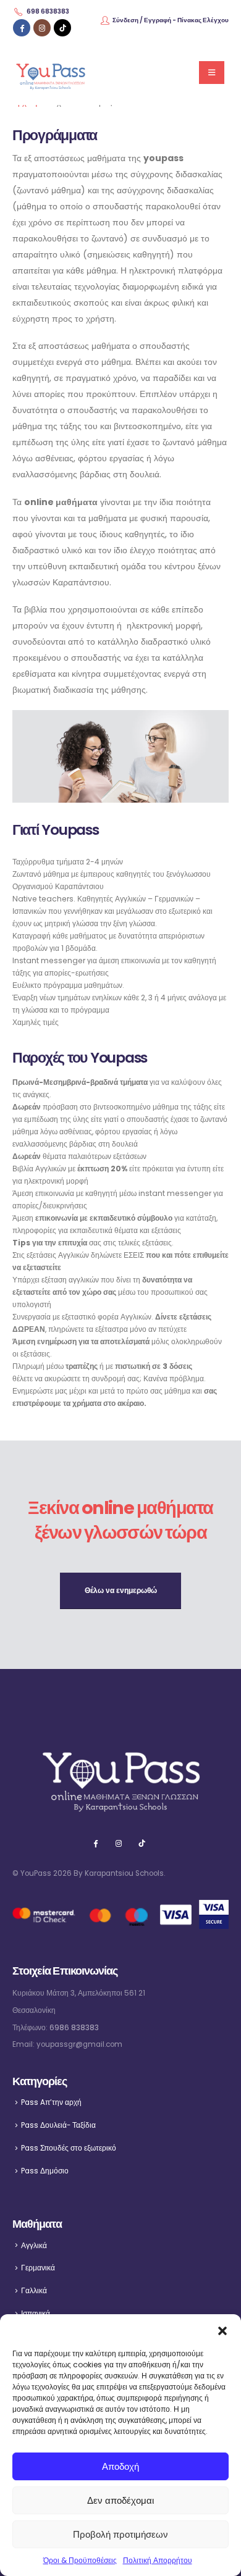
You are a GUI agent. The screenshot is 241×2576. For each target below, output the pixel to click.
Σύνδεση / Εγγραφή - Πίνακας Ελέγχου (171, 20)
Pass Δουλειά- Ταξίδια (58, 2125)
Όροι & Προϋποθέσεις (80, 2560)
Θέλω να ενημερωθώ (121, 1591)
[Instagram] (42, 28)
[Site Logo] (50, 73)
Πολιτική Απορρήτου (158, 2560)
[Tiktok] (62, 28)
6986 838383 (74, 2028)
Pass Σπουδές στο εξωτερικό (69, 2148)
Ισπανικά (36, 2314)
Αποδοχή (120, 2466)
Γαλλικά (34, 2291)
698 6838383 (48, 11)
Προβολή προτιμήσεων (120, 2534)
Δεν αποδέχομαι (120, 2500)
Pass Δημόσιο (45, 2171)
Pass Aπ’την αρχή (51, 2102)
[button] (222, 2330)
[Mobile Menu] (212, 73)
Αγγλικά (34, 2246)
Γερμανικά (38, 2268)
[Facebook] (22, 28)
